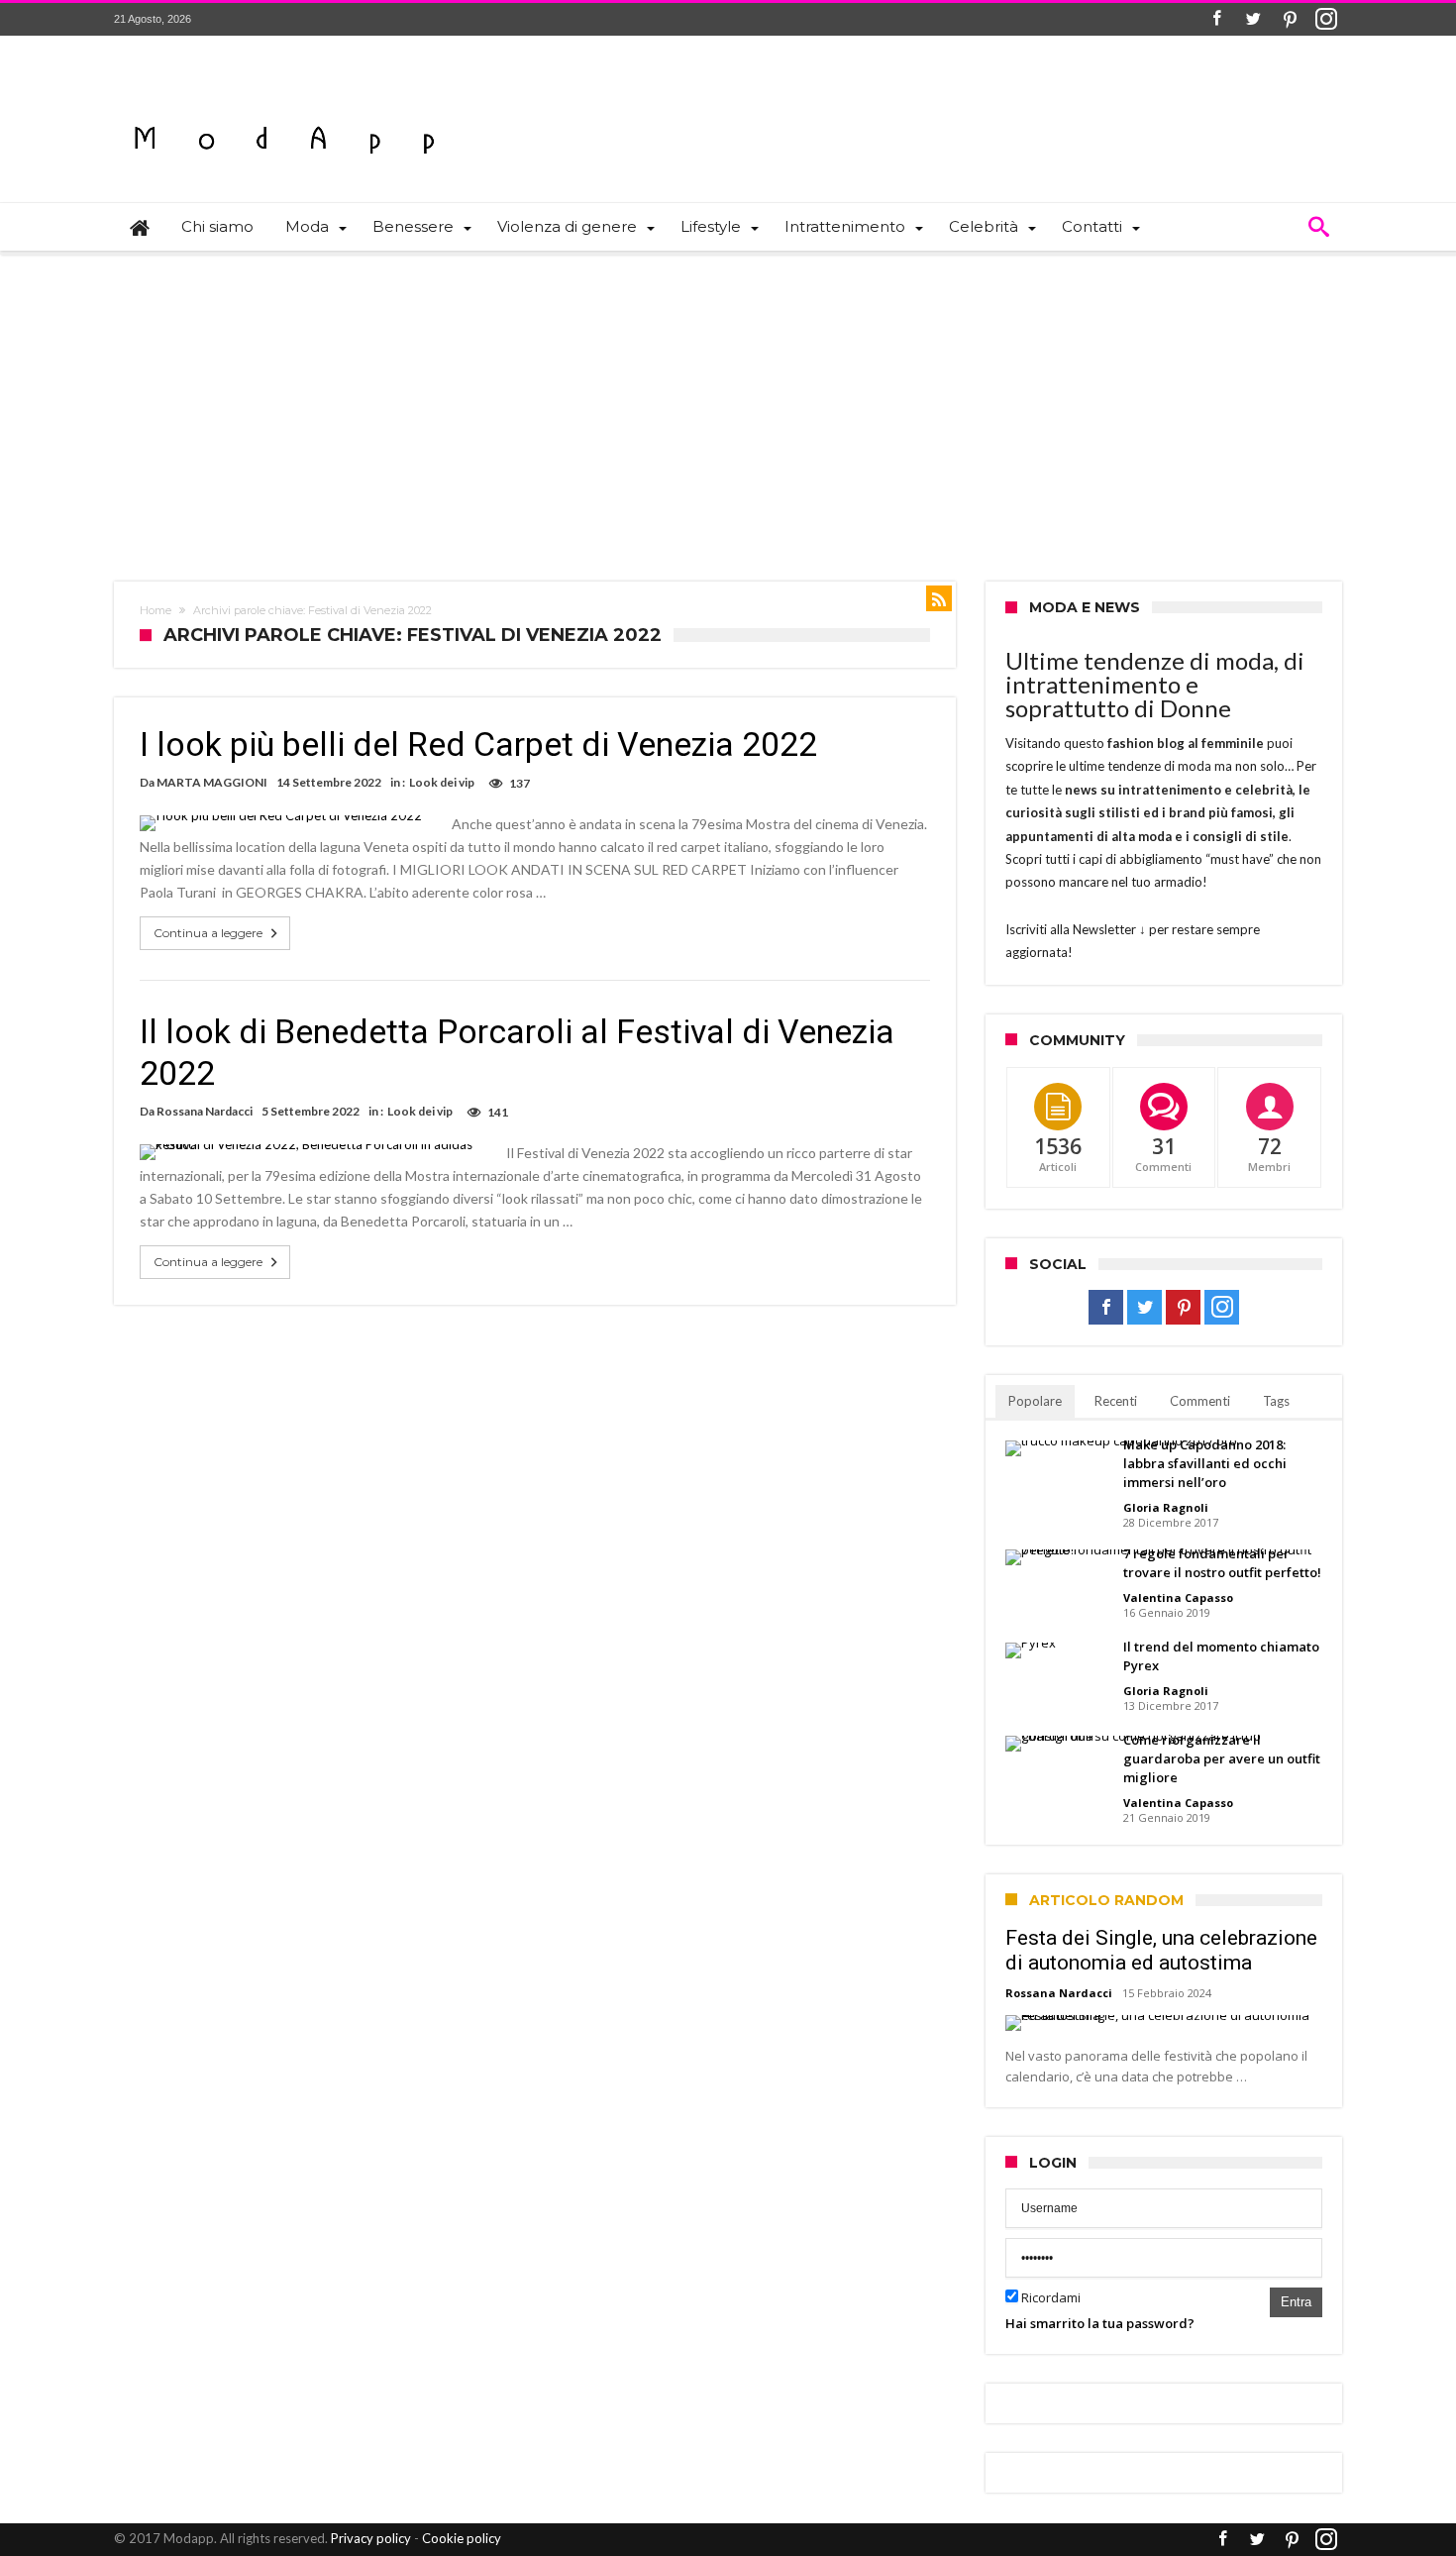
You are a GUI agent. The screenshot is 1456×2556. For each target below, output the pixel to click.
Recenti (1116, 1401)
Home (156, 610)
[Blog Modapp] (285, 105)
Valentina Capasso (1178, 1597)
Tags (1276, 1401)
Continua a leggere (208, 933)
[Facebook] (1216, 19)
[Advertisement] (728, 403)
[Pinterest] (1290, 19)
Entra (1296, 2302)
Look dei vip (442, 782)
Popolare (1035, 1401)
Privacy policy (371, 2538)
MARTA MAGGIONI (212, 782)
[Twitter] (1253, 19)
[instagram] (1326, 19)
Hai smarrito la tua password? (1100, 2323)
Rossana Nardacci (205, 1111)
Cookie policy (462, 2538)
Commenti (1200, 1401)
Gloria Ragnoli (1166, 1507)
